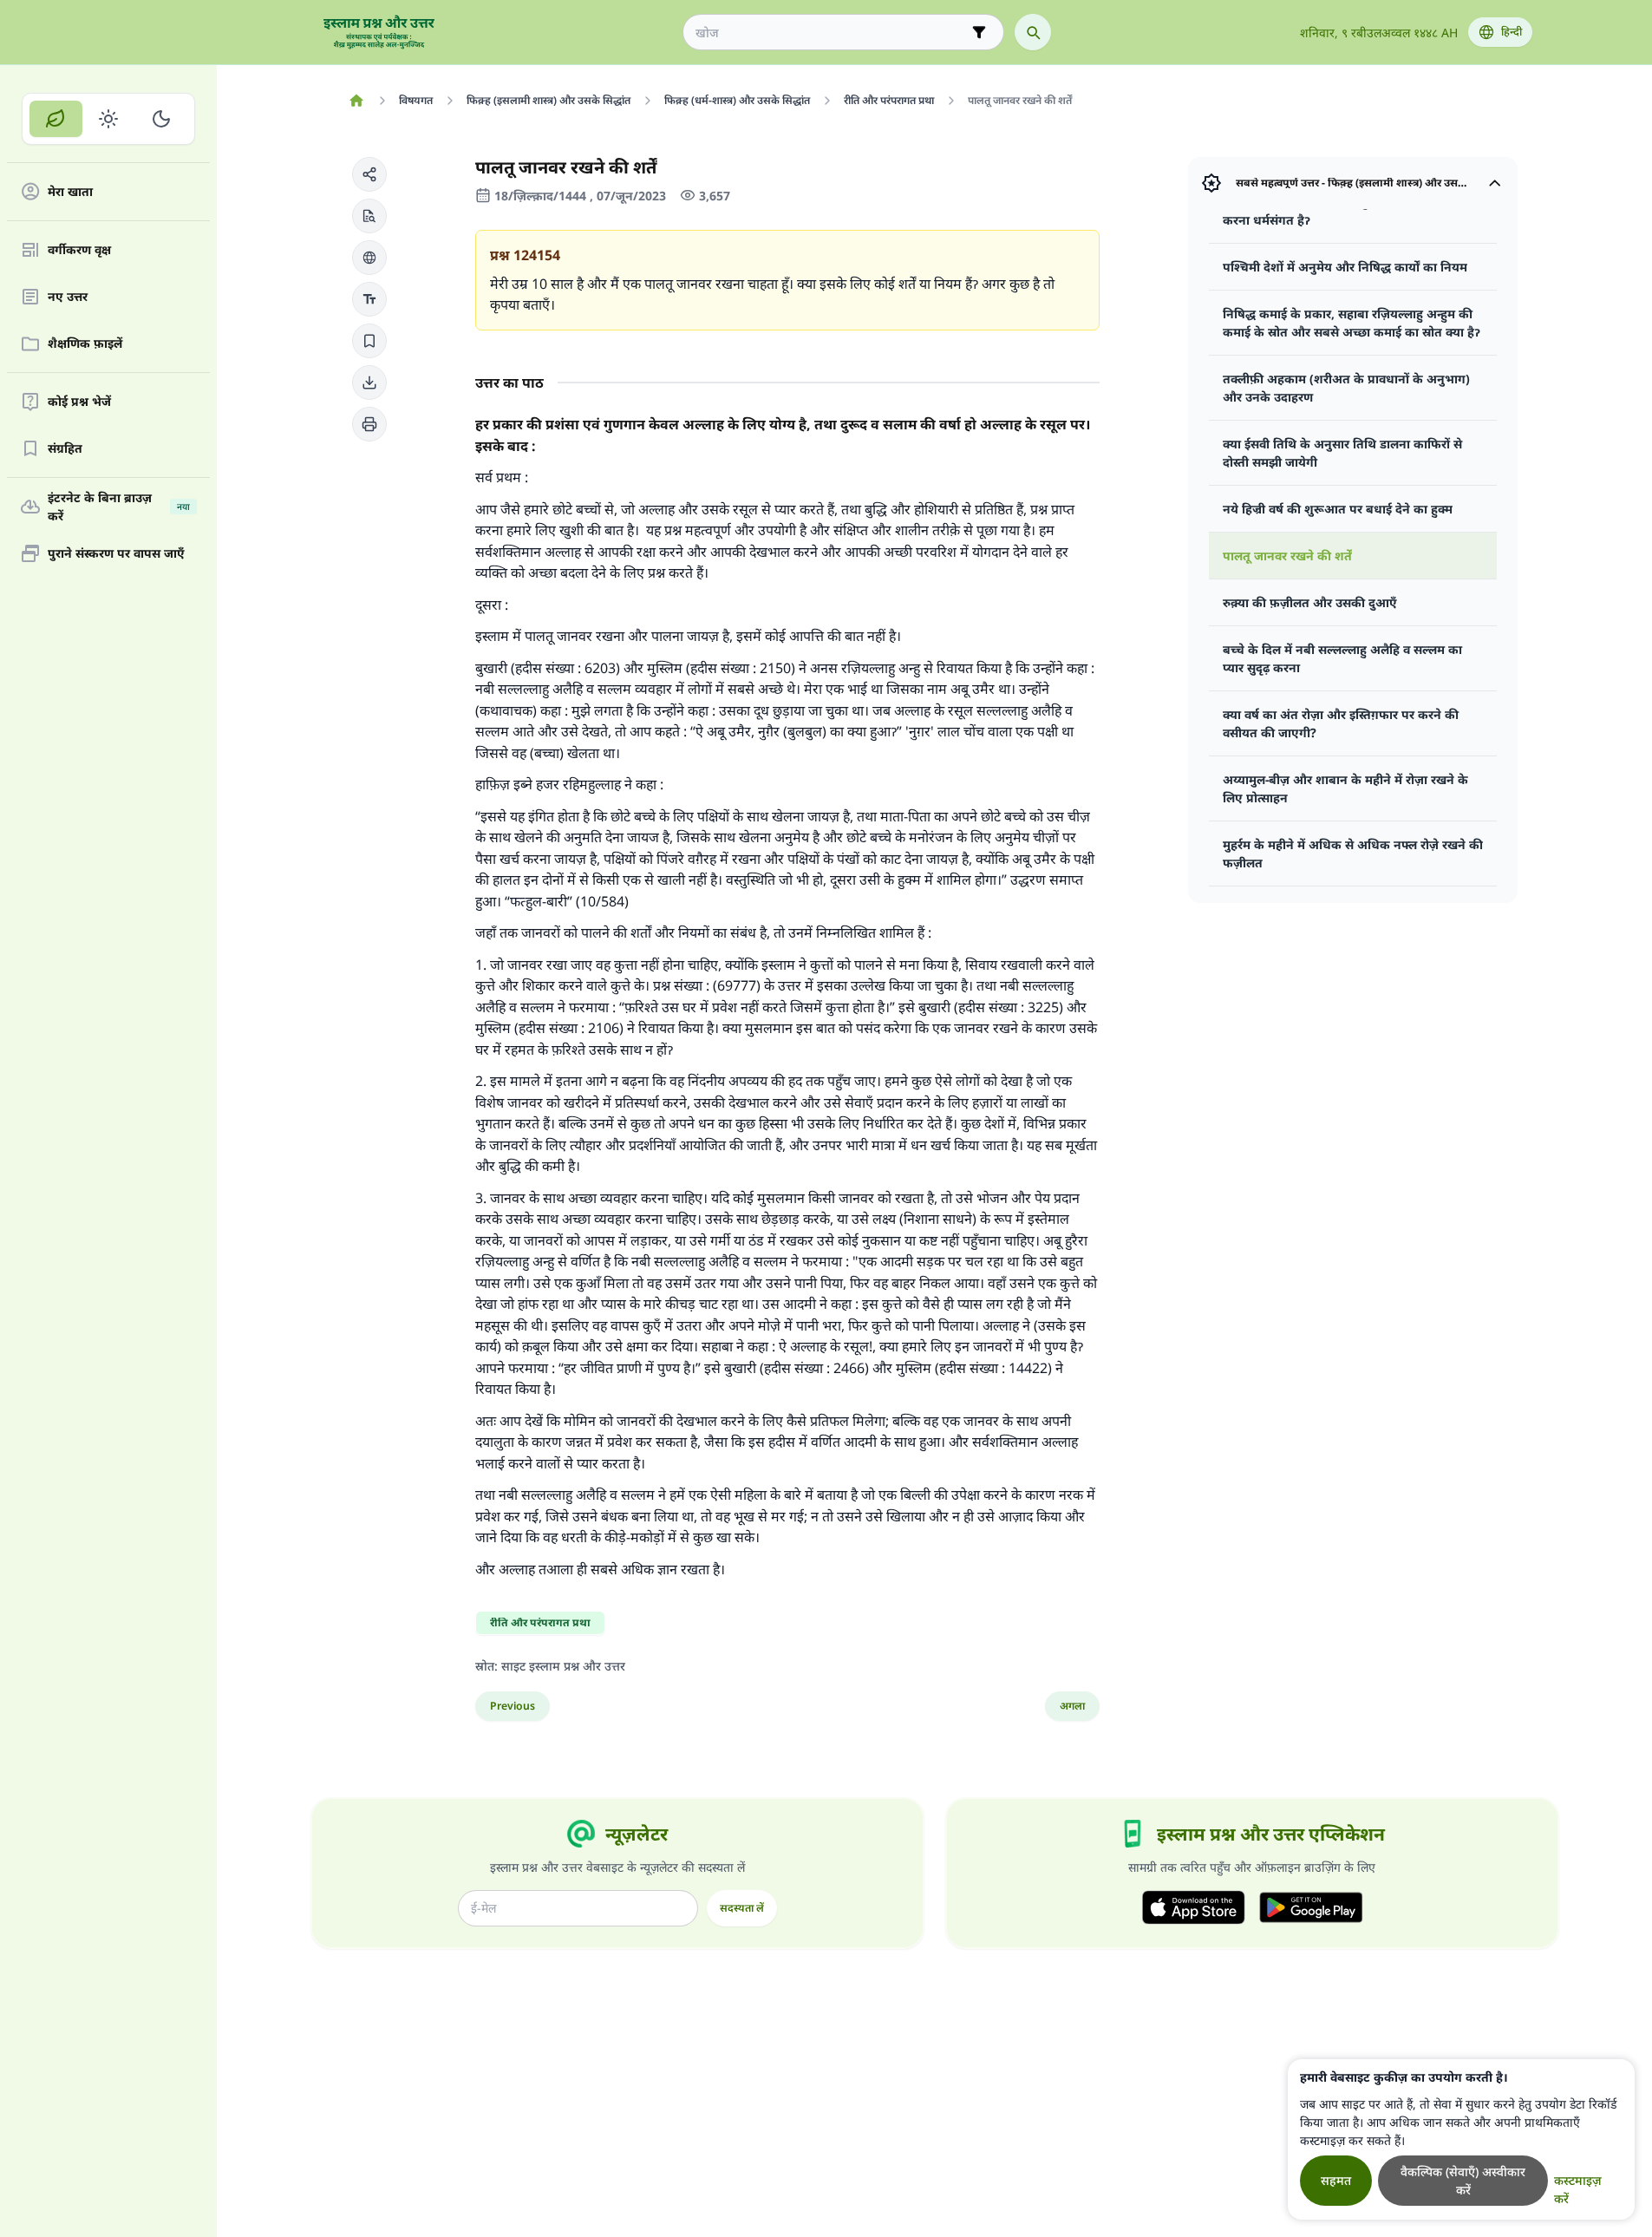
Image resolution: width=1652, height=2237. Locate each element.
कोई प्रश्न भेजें (79, 402)
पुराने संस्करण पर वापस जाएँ (116, 554)
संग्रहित (65, 449)
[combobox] (831, 33)
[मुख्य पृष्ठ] (357, 101)
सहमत (1336, 2180)
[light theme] (109, 119)
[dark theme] (161, 119)
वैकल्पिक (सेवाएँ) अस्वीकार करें (1463, 2181)
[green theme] (56, 119)
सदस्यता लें (742, 1908)
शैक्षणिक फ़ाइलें (85, 344)
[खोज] (1033, 32)
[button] (369, 174)
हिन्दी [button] (1512, 32)
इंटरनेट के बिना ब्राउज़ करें (119, 507)
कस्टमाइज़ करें (1578, 2189)
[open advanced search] (979, 32)
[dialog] (1461, 2139)
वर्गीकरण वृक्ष (79, 250)
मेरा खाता (70, 192)
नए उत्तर (68, 297)
